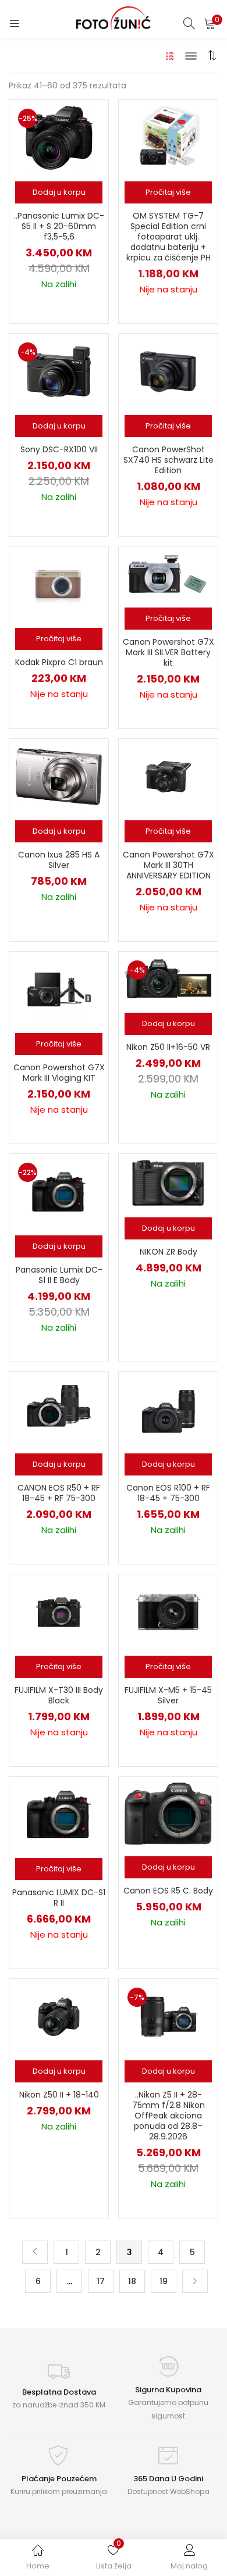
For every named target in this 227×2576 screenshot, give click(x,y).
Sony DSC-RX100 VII (59, 449)
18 (132, 2281)
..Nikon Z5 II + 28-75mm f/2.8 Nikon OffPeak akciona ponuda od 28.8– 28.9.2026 (169, 2116)
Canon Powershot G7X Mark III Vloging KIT (59, 1073)
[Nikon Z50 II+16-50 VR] (168, 978)
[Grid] (170, 55)
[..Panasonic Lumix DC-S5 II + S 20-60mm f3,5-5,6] (58, 137)
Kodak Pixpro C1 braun (59, 662)
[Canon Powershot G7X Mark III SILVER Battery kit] (168, 573)
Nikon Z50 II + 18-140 (59, 2095)
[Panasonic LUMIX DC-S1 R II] (59, 1814)
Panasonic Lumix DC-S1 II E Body (59, 1275)
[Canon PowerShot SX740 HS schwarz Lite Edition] (168, 371)
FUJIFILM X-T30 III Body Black (59, 1695)
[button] (210, 23)
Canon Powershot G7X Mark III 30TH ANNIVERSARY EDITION (169, 865)
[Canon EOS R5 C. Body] (168, 1813)
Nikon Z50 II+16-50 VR (168, 1047)
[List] (191, 55)
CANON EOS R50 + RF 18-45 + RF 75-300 (59, 1493)
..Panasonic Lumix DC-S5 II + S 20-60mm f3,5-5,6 (59, 226)
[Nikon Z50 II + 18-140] (59, 2016)
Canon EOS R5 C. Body (168, 1891)
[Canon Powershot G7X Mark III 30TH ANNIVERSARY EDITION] (168, 776)
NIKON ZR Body (169, 1252)
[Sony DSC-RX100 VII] (59, 371)
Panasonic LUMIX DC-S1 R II (59, 1898)
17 (101, 2281)
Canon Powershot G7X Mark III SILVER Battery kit (169, 652)
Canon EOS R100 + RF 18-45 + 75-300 (168, 1493)
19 (164, 2281)
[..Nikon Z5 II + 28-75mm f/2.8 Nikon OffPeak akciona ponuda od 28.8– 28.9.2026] (168, 2016)
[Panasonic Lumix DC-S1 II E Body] (59, 1191)
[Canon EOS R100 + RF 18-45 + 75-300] (168, 1409)
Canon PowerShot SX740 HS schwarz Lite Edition (169, 460)
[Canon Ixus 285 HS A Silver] (58, 776)
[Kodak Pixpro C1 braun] (59, 584)
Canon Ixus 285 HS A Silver (59, 860)
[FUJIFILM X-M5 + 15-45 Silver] (168, 1612)
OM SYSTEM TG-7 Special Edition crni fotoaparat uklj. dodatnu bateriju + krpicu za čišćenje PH (169, 237)
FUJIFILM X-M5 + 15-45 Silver (168, 1695)
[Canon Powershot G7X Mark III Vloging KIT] (59, 989)
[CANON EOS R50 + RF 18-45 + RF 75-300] (59, 1409)
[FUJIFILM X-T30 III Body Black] (59, 1612)
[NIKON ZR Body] (168, 1182)
